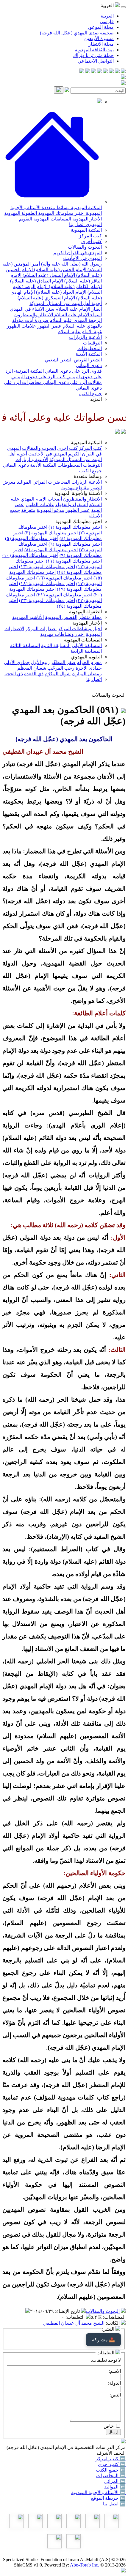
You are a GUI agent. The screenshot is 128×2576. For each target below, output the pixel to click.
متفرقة (28, 510)
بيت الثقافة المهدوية (94, 50)
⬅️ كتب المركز (111, 2459)
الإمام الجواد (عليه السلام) (61, 292)
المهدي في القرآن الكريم (78, 253)
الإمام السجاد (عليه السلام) (48, 275)
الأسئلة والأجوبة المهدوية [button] (78, 493)
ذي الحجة (14, 674)
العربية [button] (108, 5)
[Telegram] (117, 72)
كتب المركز (90, 236)
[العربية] (117, 432)
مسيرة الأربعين (99, 38)
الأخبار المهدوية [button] (87, 623)
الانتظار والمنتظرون (34, 315)
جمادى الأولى (17, 662)
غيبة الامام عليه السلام (80, 332)
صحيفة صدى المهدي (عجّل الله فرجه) (77, 33)
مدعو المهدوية (50, 510)
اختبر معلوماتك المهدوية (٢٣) (47, 600)
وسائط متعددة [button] (88, 476)
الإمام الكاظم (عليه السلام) (75, 286)
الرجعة (95, 320)
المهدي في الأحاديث (82, 258)
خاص (109, 2426)
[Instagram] (105, 72)
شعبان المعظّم (32, 668)
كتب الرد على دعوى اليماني (38, 377)
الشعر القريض (87, 360)
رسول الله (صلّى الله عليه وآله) (71, 264)
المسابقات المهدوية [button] (83, 640)
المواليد (24, 482)
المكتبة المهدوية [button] (86, 443)
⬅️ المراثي (115, 2481)
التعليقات (76, 2317)
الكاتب (113, 2323)
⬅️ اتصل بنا (114, 2504)
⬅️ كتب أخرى (112, 2464)
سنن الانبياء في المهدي (32, 309)
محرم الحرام (89, 662)
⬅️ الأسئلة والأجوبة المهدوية (98, 2492)
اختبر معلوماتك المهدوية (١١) (74, 561)
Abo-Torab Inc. (85, 2565)
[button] (52, 202)
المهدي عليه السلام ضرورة (60, 320)
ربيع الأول (40, 662)
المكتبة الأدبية (89, 354)
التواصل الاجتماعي (96, 61)
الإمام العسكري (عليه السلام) (46, 298)
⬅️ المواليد (115, 2487)
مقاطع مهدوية (75, 488)
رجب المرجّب (61, 668)
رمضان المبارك (87, 674)
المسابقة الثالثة (25, 645)
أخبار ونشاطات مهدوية (62, 634)
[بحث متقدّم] (67, 90)
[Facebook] (123, 72)
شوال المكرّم (58, 674)
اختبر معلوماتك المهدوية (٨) (51, 550)
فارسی (107, 22)
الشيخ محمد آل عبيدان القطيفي (74, 2323)
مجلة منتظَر (90, 617)
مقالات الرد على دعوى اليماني (72, 382)
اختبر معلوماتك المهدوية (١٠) (30, 555)
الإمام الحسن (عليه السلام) (60, 270)
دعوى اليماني (89, 365)
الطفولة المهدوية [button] (85, 612)
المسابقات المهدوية (52, 219)
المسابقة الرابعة (86, 651)
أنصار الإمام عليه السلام (78, 309)
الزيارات (79, 482)
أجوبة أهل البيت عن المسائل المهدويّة (66, 303)
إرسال (113, 2432)
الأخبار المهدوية (86, 219)
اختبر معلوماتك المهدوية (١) (75, 527)
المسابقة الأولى (87, 645)
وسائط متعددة (55, 208)
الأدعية (95, 482)
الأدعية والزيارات (85, 337)
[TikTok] (88, 72)
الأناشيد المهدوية (28, 617)
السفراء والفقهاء (72, 505)
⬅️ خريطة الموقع (108, 2498)
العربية (107, 16)
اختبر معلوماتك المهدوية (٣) (51, 533)
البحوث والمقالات (85, 247)
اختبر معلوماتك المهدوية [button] (79, 521)
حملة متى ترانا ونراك (93, 55)
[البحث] (59, 90)
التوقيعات (92, 343)
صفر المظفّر (63, 662)
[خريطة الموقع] (82, 72)
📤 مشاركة (103, 2340)
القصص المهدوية (61, 617)
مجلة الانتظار (101, 44)
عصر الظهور (49, 326)
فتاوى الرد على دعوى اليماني (73, 371)
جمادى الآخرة (89, 668)
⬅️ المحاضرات (111, 2476)
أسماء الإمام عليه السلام (77, 315)
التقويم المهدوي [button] (86, 657)
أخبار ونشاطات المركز (80, 629)
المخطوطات (90, 348)
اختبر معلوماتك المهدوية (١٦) (64, 578)
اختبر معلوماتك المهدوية (61, 213)
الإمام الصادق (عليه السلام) (37, 281)
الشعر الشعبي (59, 360)
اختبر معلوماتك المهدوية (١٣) (47, 567)
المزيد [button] (96, 399)
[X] (111, 72)
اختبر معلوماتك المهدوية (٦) (75, 544)
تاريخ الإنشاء (68, 2311)
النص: (115, 2395)
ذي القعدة (34, 674)
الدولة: (114, 2383)
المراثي (40, 482)
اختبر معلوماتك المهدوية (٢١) (64, 595)
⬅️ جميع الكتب (111, 2470)
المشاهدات (115, 2317)
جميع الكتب (90, 394)
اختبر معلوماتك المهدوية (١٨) (47, 583)
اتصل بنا (77, 224)
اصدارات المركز (41, 629)
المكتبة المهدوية (86, 208)
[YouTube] (99, 72)
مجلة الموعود (101, 27)
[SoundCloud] (93, 72)
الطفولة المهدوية (21, 213)
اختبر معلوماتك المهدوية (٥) (32, 538)
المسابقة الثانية (56, 645)
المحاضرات (59, 482)
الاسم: (115, 2371)
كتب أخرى (92, 241)
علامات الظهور (21, 326)
